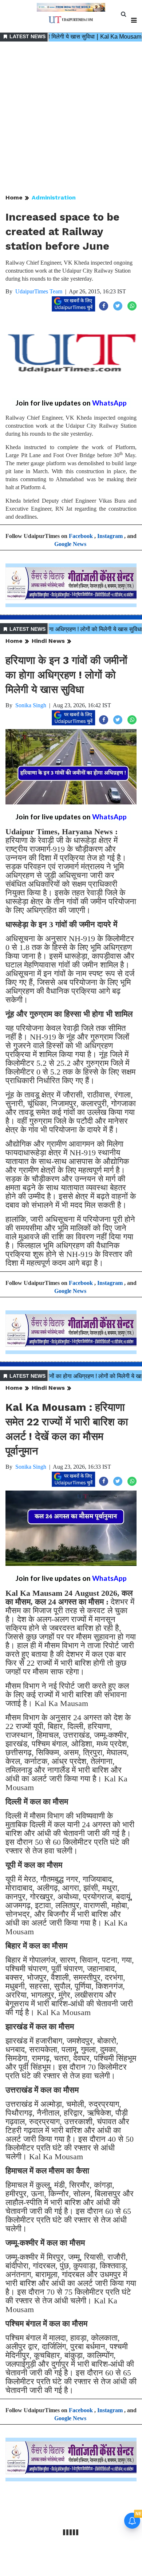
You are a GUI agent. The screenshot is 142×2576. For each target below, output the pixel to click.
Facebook (81, 536)
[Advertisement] (71, 118)
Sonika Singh (31, 705)
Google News (70, 544)
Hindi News (48, 641)
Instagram (110, 536)
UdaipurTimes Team (39, 291)
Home (14, 197)
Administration (54, 197)
